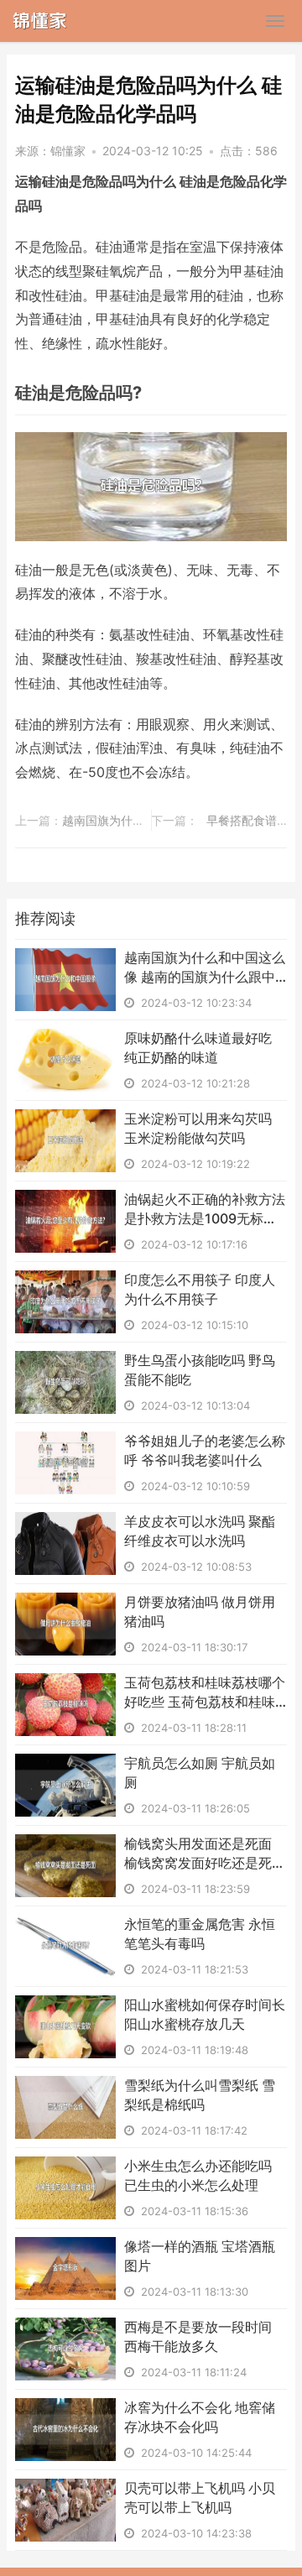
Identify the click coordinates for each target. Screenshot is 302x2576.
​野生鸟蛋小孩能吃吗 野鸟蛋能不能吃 (200, 1369)
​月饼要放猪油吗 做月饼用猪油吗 (200, 1611)
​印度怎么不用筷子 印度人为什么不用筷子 (200, 1289)
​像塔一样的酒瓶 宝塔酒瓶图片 (200, 2255)
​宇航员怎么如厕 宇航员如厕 (200, 1772)
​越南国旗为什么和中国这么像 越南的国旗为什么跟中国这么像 (205, 967)
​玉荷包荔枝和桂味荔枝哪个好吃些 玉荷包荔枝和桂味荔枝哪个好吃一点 (205, 1692)
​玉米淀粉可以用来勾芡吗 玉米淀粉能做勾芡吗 (198, 1128)
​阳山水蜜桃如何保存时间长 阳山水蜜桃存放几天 (205, 2014)
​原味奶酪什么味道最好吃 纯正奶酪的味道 (198, 1047)
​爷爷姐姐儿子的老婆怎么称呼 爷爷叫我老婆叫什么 (205, 1450)
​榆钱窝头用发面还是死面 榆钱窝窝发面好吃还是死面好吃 (205, 1854)
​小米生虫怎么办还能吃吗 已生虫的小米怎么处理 (198, 2175)
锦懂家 (68, 151)
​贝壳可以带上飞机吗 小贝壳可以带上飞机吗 (200, 2497)
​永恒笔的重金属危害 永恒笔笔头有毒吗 (200, 1933)
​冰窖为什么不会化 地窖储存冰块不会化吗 (200, 2417)
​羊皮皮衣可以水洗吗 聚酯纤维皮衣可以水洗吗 (200, 1530)
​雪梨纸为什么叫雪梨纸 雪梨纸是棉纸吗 (200, 2094)
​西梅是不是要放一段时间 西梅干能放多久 (198, 2336)
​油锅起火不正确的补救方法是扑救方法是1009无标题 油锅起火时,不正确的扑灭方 (205, 1209)
